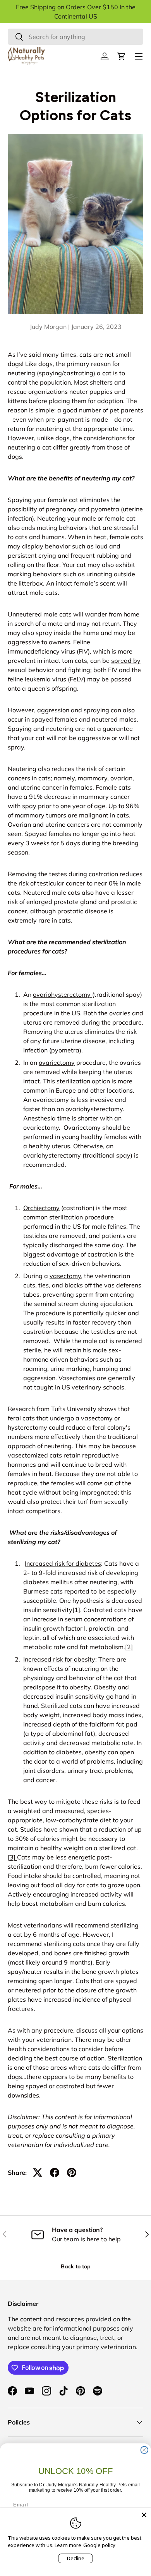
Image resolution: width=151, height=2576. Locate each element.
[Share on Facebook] (55, 2172)
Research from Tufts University (52, 1409)
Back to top (76, 2266)
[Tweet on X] (38, 2172)
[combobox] (75, 37)
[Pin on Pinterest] (72, 2172)
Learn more (68, 2545)
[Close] (144, 2515)
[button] (122, 56)
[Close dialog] (144, 2450)
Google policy (99, 2545)
